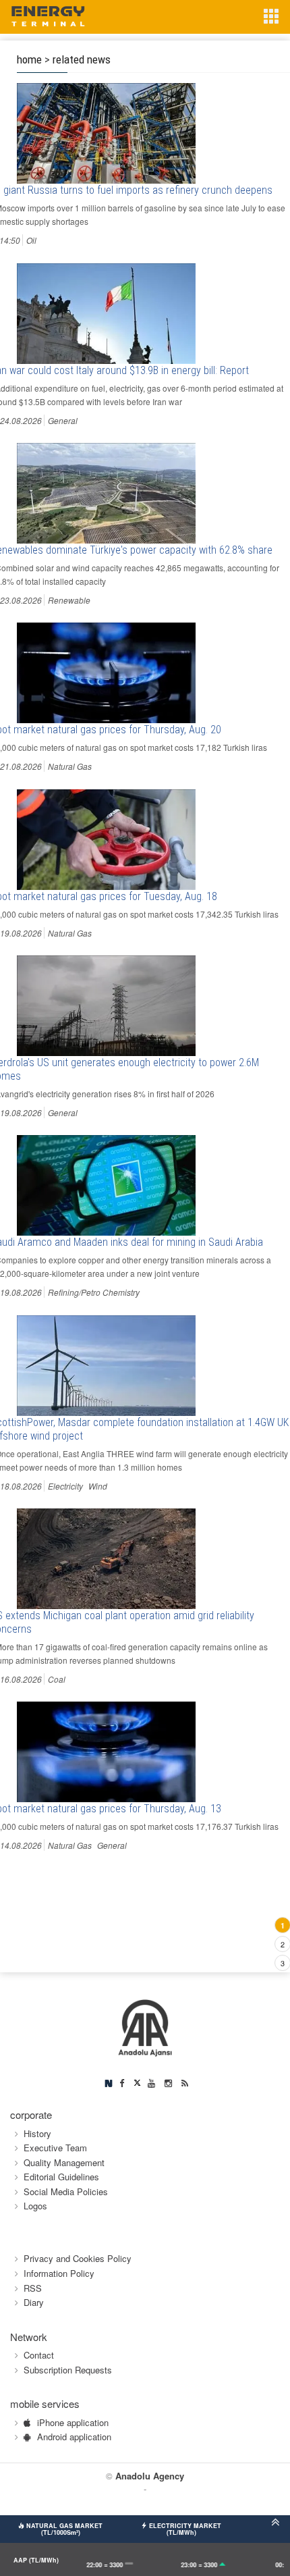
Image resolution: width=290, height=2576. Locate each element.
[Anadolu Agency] (145, 2026)
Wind (98, 1486)
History (37, 2133)
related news (82, 59)
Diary (34, 2302)
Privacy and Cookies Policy (78, 2258)
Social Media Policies (66, 2191)
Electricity (65, 1486)
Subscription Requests (68, 2370)
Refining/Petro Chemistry (94, 1292)
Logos (35, 2206)
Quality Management (64, 2162)
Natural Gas (70, 766)
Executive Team (55, 2148)
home (29, 59)
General (63, 420)
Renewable (69, 600)
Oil (31, 240)
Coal (57, 1679)
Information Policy (59, 2273)
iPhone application (73, 2422)
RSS (33, 2288)
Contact (39, 2355)
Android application (74, 2437)
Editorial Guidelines (61, 2177)
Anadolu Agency (150, 2476)
